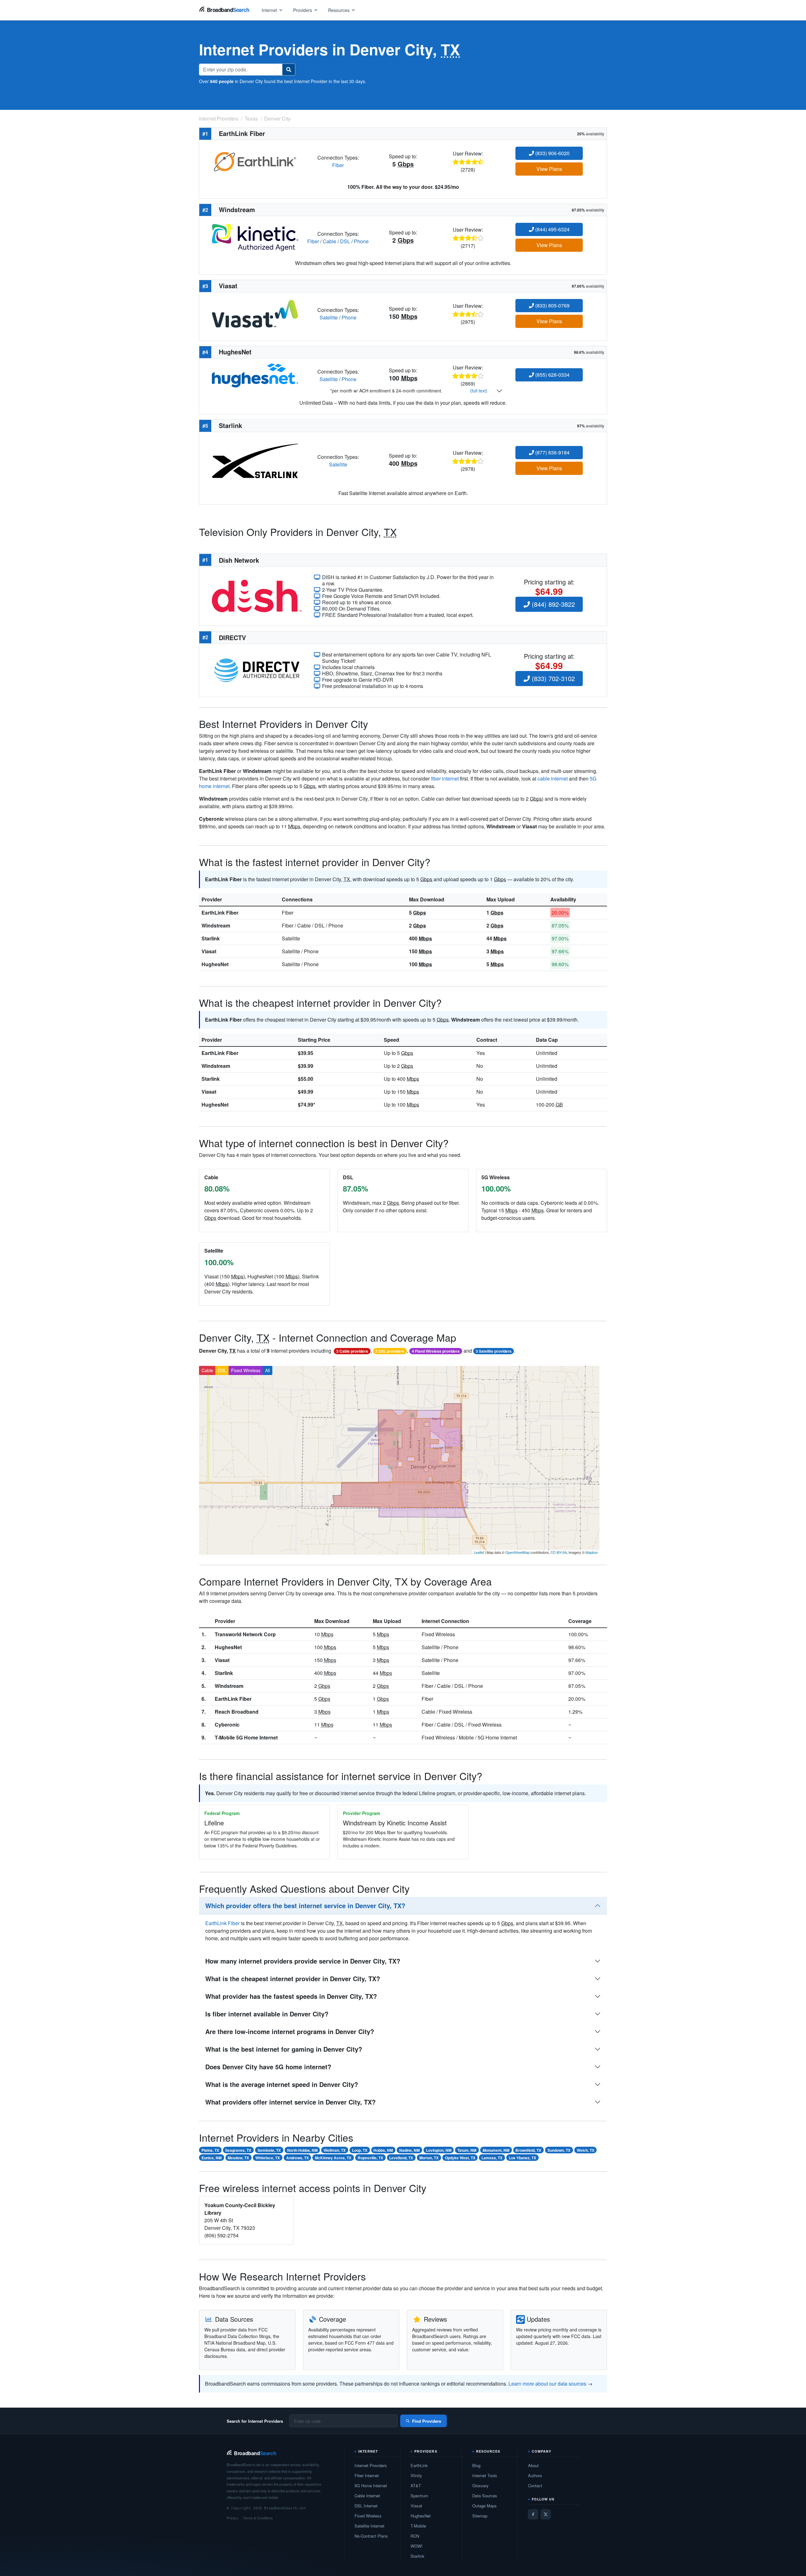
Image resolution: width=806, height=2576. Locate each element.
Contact (535, 2486)
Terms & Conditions (258, 2518)
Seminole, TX (269, 2150)
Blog (476, 2465)
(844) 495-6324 (552, 229)
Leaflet (479, 1552)
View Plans (549, 169)
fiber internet (445, 778)
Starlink (211, 938)
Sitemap (480, 2516)
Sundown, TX (559, 2150)
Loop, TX (360, 2150)
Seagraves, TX (238, 2150)
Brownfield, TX (528, 2150)
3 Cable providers (352, 1351)
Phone (361, 241)
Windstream (216, 925)
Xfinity (416, 2475)
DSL (345, 241)
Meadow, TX (238, 2158)
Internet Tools (485, 2475)
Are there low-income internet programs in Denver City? (290, 2031)
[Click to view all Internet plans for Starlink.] (255, 460)
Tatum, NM (467, 2150)
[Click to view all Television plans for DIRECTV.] (257, 670)
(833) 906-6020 (552, 153)
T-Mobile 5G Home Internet (246, 1737)
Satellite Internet (369, 2526)
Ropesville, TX (370, 2158)
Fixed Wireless (246, 1370)
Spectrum (419, 2496)
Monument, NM (496, 2150)
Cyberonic (227, 1725)
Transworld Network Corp (245, 1634)
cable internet (553, 778)
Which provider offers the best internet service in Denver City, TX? (305, 1905)
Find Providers (427, 2421)
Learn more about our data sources (547, 2384)
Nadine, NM (409, 2150)
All (267, 1370)
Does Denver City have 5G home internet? (268, 2067)
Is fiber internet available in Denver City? (267, 2014)
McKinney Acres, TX (333, 2158)
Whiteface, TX (268, 2158)
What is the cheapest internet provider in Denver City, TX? (293, 1979)
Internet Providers (371, 2465)
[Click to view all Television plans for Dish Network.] (257, 595)
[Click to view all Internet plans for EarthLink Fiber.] (255, 161)
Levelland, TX (401, 2158)
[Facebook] (533, 2514)
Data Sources (485, 2496)
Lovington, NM (439, 2150)
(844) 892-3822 (552, 604)
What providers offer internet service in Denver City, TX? (290, 2102)
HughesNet (215, 964)
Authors (535, 2475)
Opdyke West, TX (460, 2158)
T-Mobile (418, 2526)
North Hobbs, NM (302, 2150)
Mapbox (592, 1552)
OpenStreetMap (517, 1552)
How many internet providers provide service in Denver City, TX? (303, 1961)
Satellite (329, 317)
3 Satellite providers (494, 1351)
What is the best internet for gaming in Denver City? (284, 2049)
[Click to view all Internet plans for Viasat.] (255, 313)
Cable (329, 241)
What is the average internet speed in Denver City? (282, 2084)
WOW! (417, 2546)
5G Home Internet (371, 2486)
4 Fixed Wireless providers (436, 1351)
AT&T (416, 2486)
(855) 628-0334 (552, 375)
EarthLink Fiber (220, 913)
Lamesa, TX (492, 2158)
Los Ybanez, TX (522, 2158)
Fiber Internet (367, 2475)
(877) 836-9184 (552, 452)
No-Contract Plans (371, 2536)
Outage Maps (485, 2506)
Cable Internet (367, 2496)
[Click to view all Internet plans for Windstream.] (255, 237)
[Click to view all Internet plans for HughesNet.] (255, 375)
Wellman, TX (335, 2150)
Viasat (209, 951)
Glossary (480, 2486)
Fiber (338, 165)
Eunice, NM (212, 2158)
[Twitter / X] (546, 2514)
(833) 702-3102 (552, 678)
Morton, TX (429, 2158)
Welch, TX (586, 2150)
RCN (415, 2536)
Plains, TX (210, 2150)
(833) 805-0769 (552, 305)
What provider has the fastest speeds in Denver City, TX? (291, 1996)
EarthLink (419, 2465)
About (533, 2465)
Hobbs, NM (383, 2150)
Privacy (233, 2518)
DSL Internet (366, 2506)
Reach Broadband (237, 1712)
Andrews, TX (298, 2158)
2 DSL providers (390, 1351)
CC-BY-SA (559, 1552)
